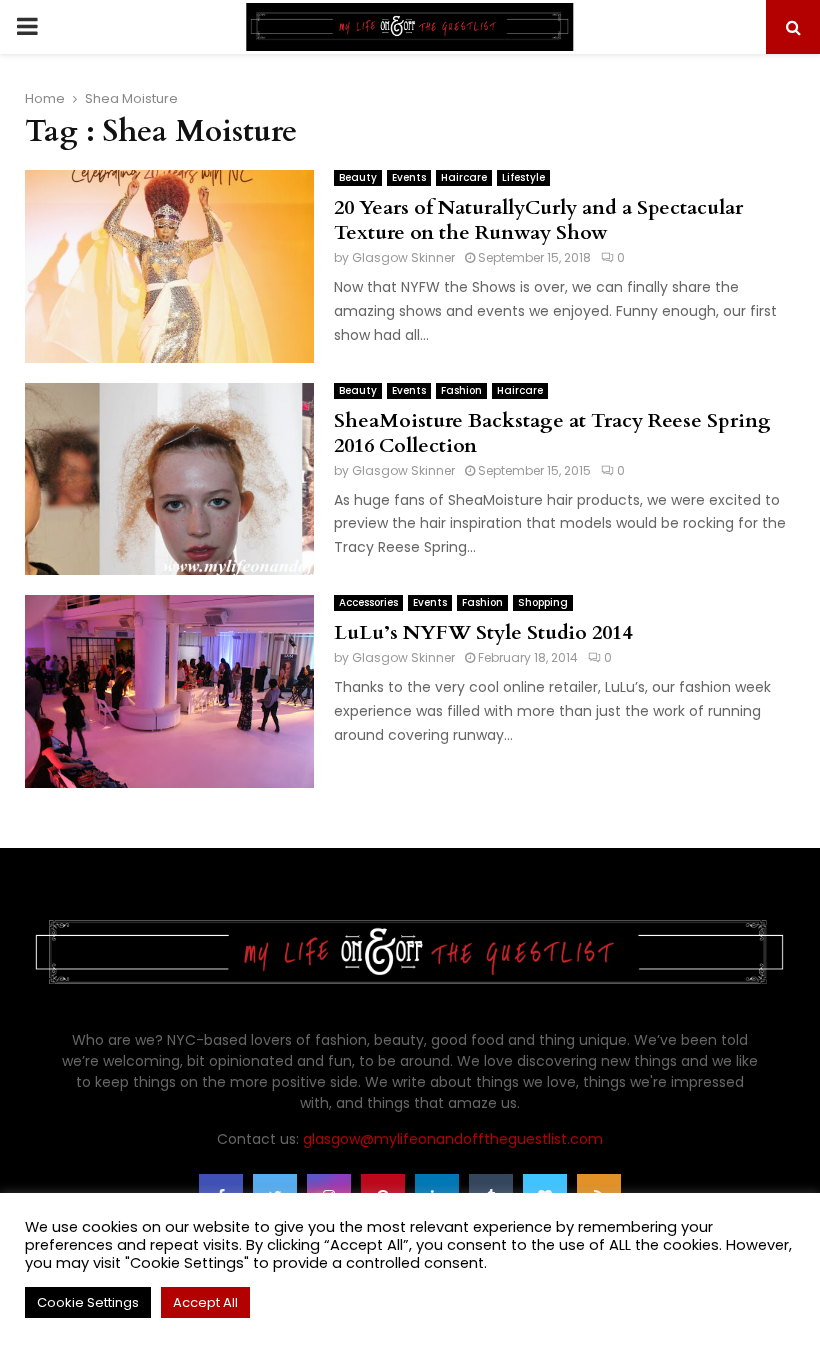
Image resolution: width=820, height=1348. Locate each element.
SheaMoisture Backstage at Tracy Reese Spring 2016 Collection (552, 433)
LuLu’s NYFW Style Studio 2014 (483, 632)
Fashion (461, 390)
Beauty (358, 177)
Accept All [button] (205, 1302)
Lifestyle (523, 177)
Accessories (368, 602)
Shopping (543, 602)
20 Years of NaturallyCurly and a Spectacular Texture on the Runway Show (538, 220)
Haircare (464, 177)
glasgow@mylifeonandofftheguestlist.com (453, 1139)
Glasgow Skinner (403, 257)
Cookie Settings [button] (88, 1302)
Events (409, 177)
